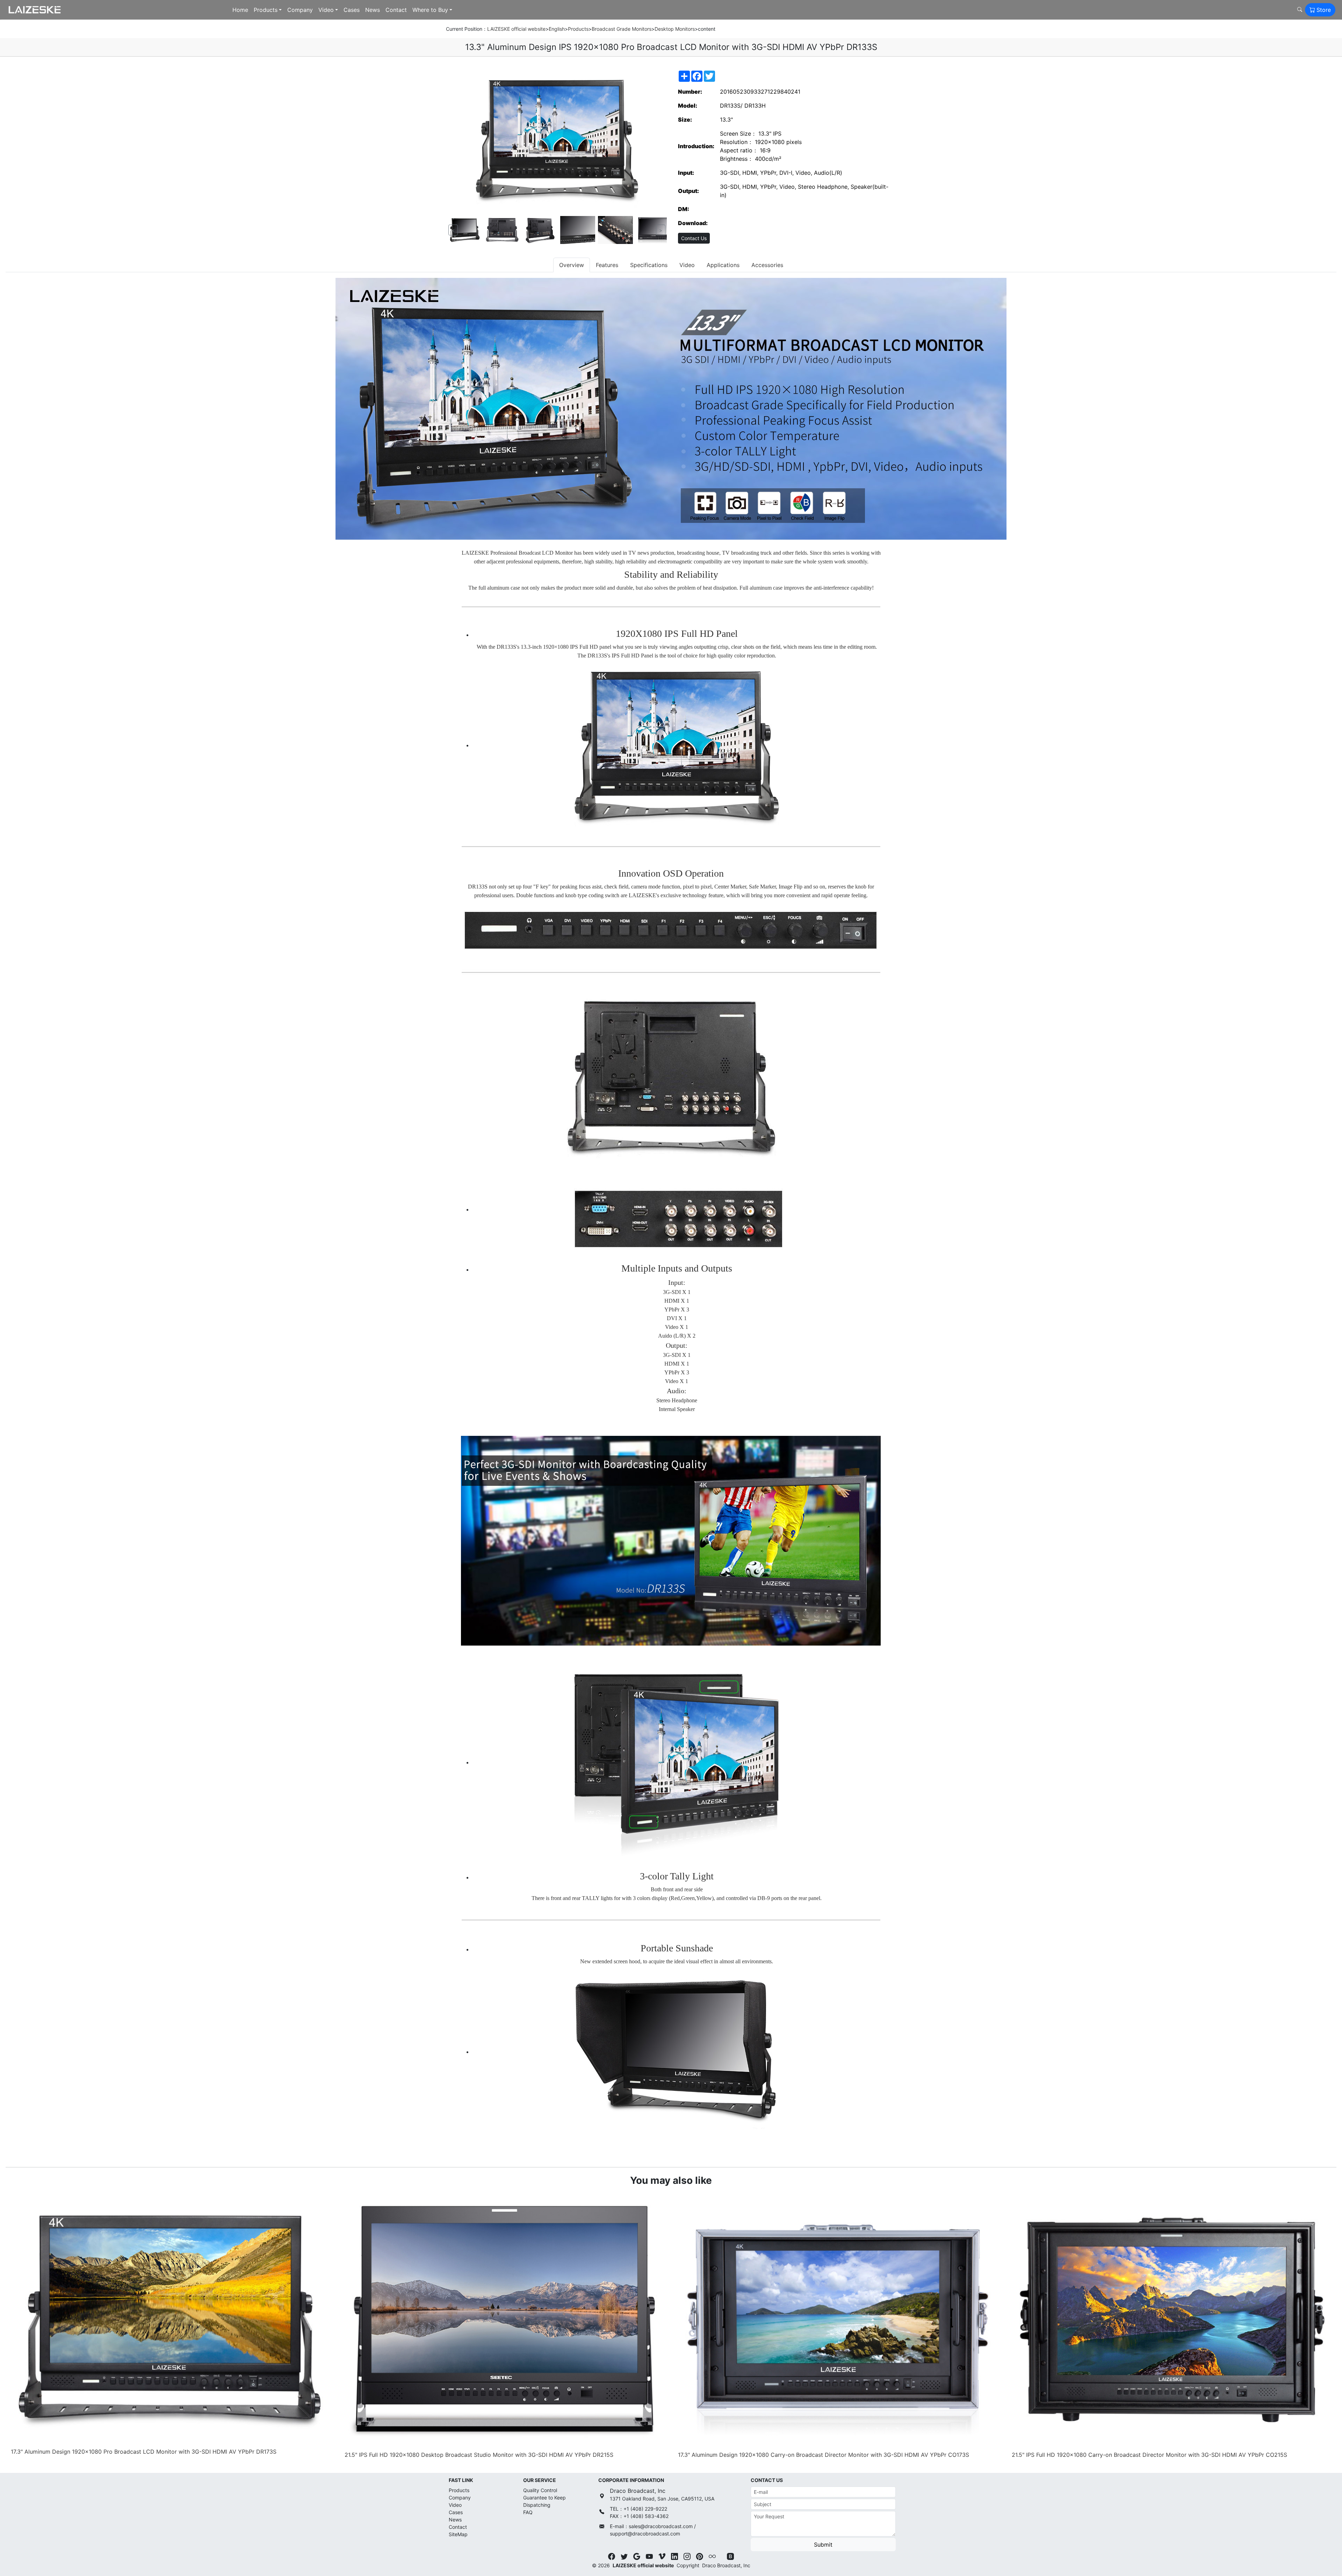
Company (300, 10)
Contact (396, 10)
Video (326, 10)
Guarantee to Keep (544, 2498)
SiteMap (458, 2534)
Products (266, 10)
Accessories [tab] (767, 265)
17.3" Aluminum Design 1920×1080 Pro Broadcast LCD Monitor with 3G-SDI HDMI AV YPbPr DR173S (144, 2452)
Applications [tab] (723, 265)
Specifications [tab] (649, 265)
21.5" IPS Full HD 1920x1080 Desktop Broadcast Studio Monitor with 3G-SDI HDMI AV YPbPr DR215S (479, 2455)
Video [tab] (687, 265)
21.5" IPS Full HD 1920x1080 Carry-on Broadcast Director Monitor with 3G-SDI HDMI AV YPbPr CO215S (1149, 2455)
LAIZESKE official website (516, 29)
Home (240, 10)
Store (1324, 10)
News (373, 10)
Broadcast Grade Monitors (622, 29)
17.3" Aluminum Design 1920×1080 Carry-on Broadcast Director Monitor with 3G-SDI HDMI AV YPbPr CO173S (824, 2455)
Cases (352, 10)
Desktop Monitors (675, 29)
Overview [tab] (572, 265)
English (557, 29)
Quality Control (540, 2490)
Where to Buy (430, 10)
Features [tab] (607, 265)
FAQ (528, 2512)
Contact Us (694, 238)
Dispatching (537, 2505)
